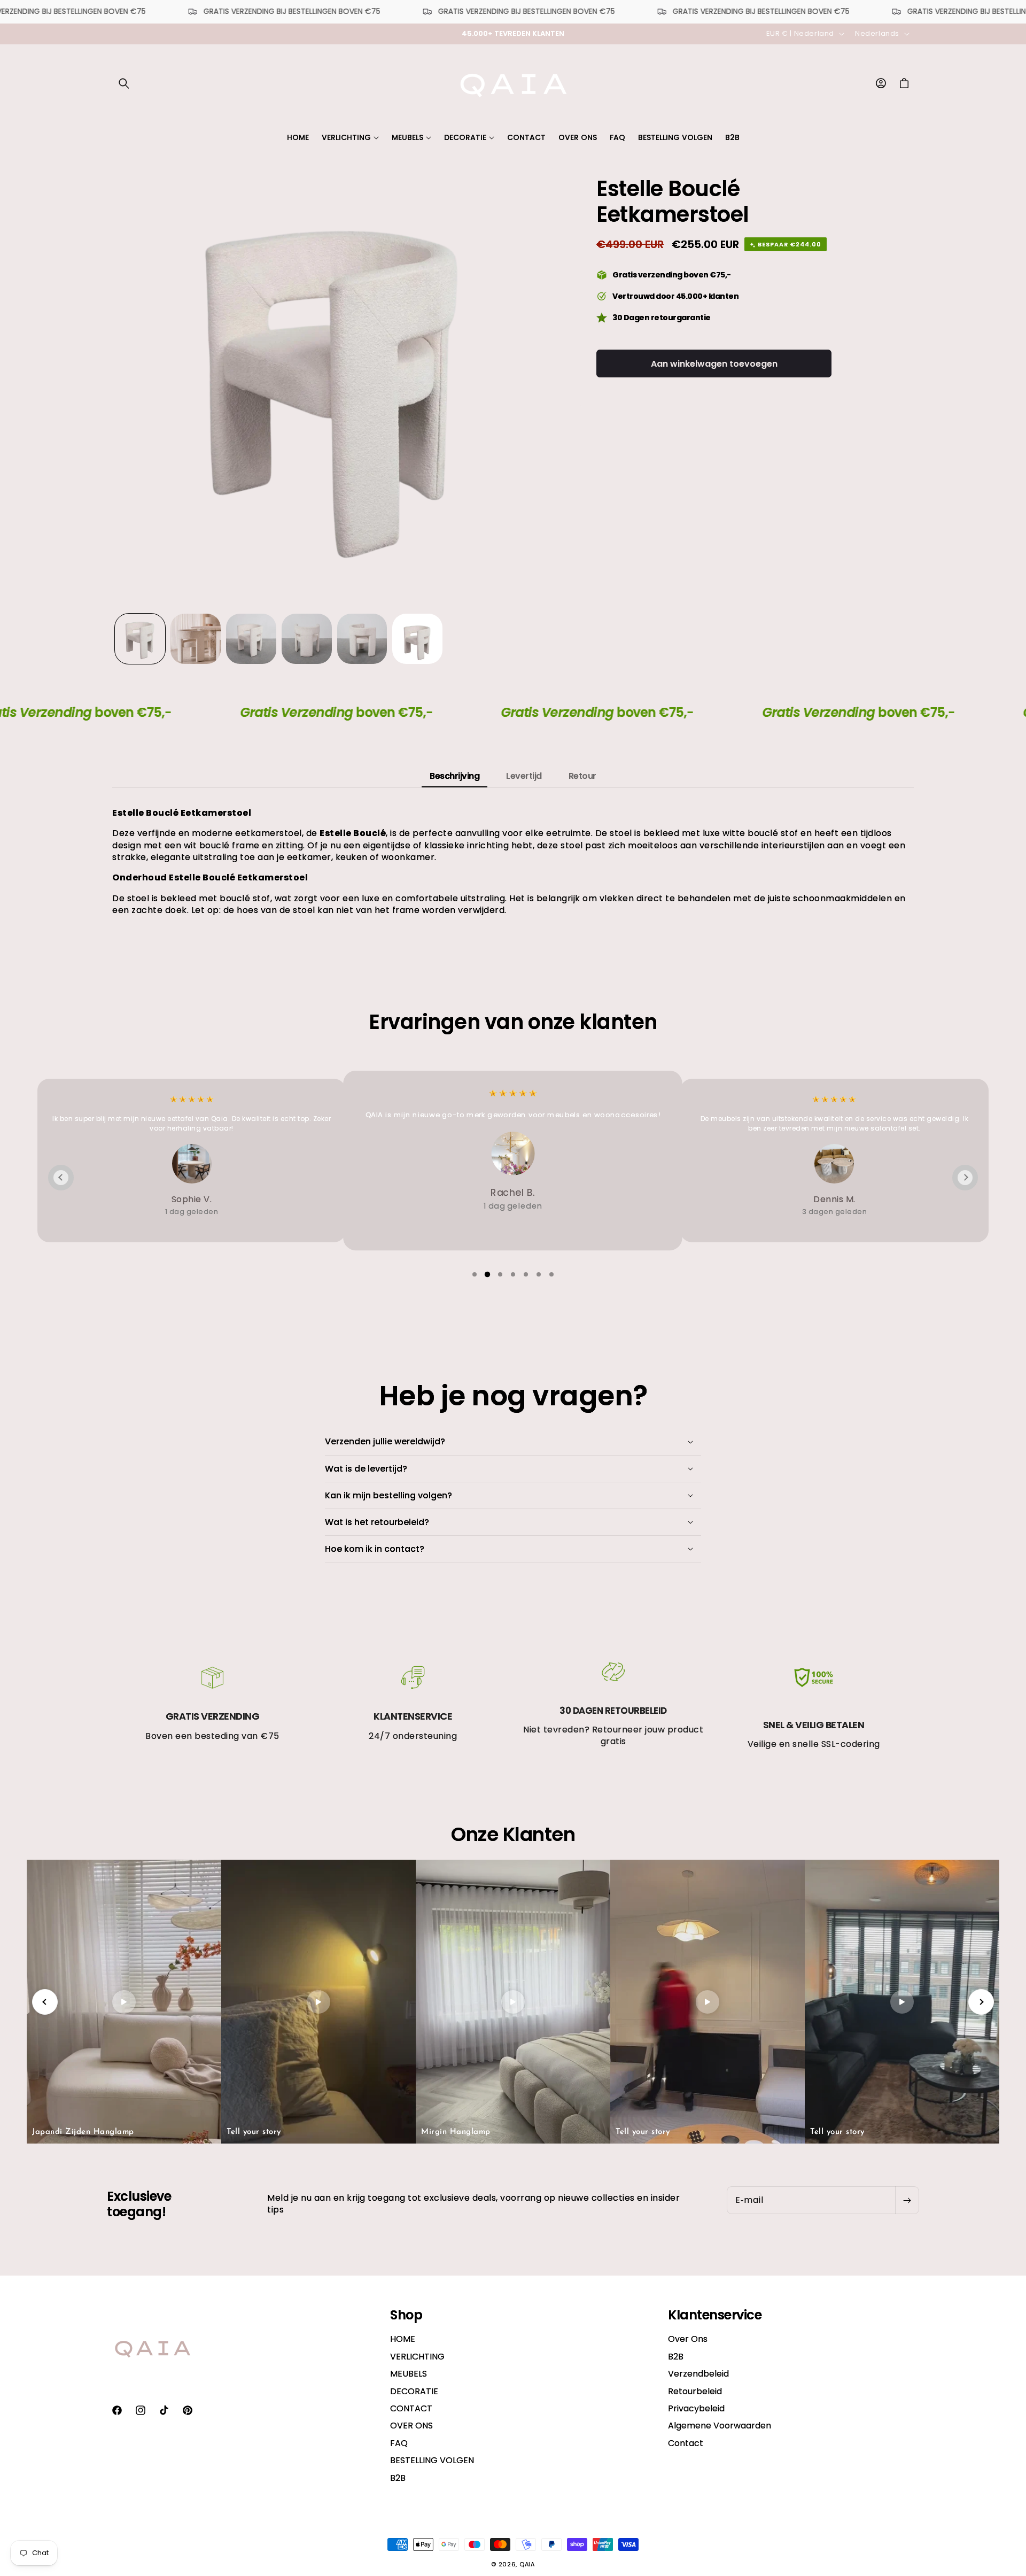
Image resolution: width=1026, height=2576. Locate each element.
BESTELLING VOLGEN (432, 2461)
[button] (124, 83)
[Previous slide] (61, 1178)
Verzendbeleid (698, 2374)
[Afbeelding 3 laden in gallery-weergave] (251, 639)
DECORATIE (414, 2391)
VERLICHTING (417, 2357)
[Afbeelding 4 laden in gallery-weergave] (307, 639)
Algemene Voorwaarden (720, 2426)
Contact (686, 2443)
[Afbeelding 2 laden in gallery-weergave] (196, 639)
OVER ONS (411, 2426)
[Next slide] (965, 1178)
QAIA (527, 2564)
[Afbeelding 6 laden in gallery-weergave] (417, 639)
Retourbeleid (695, 2391)
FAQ (399, 2443)
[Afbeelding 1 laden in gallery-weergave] (140, 639)
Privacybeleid (696, 2409)
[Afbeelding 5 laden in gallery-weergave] (362, 639)
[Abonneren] (907, 2200)
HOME (403, 2340)
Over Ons (688, 2340)
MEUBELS (409, 2374)
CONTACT (411, 2409)
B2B (398, 2478)
